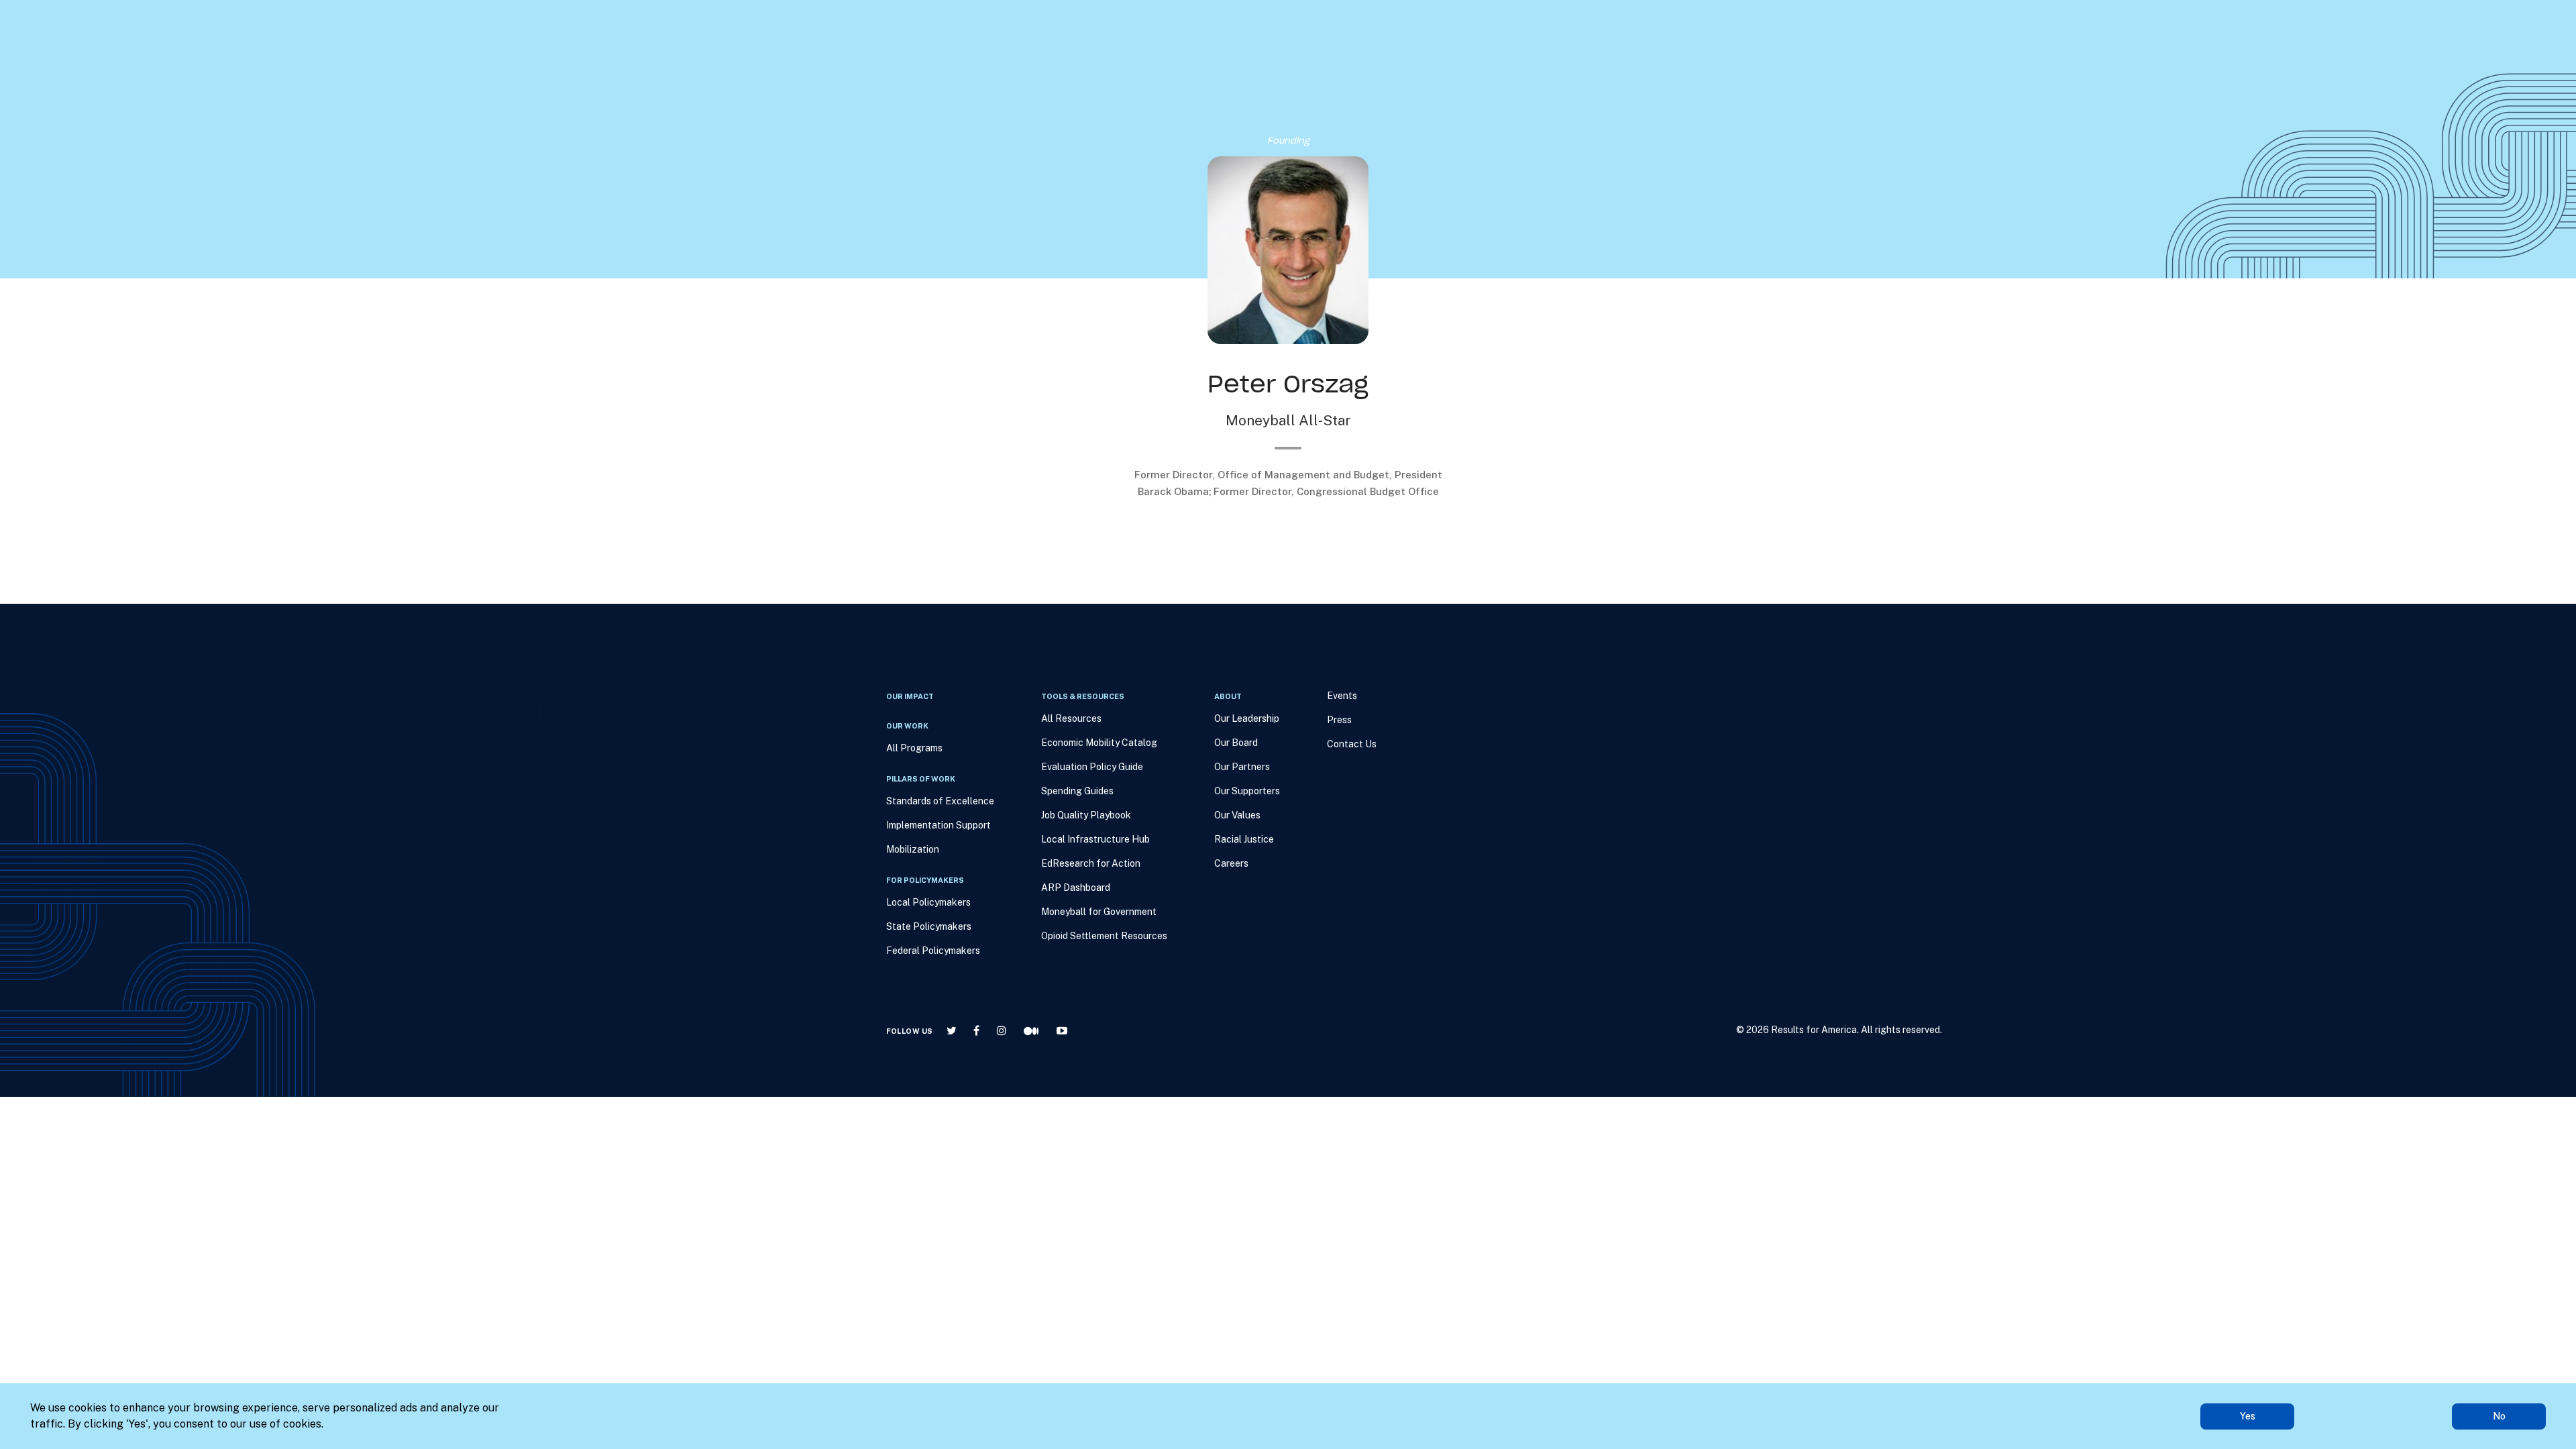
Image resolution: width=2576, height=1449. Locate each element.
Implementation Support (938, 825)
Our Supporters (1247, 791)
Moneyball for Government (1099, 912)
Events (1409, 81)
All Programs (914, 748)
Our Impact (1099, 81)
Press (1466, 81)
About (1351, 81)
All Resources (1071, 718)
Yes (2248, 1416)
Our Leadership (1247, 718)
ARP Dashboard (1076, 888)
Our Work (1166, 81)
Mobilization (913, 849)
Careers (1231, 863)
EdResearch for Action (1091, 863)
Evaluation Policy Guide (1092, 767)
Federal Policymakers (933, 951)
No (2499, 1416)
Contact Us (1352, 744)
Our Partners (1242, 767)
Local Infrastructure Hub (1095, 839)
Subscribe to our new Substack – (440, 20)
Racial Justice (1244, 839)
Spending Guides (1077, 791)
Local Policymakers (928, 902)
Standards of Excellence (940, 801)
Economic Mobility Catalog (1099, 743)
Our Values (1237, 815)
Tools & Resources (1263, 81)
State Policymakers (929, 926)
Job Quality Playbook (1086, 815)
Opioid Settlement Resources (1104, 936)
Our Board (1236, 743)
